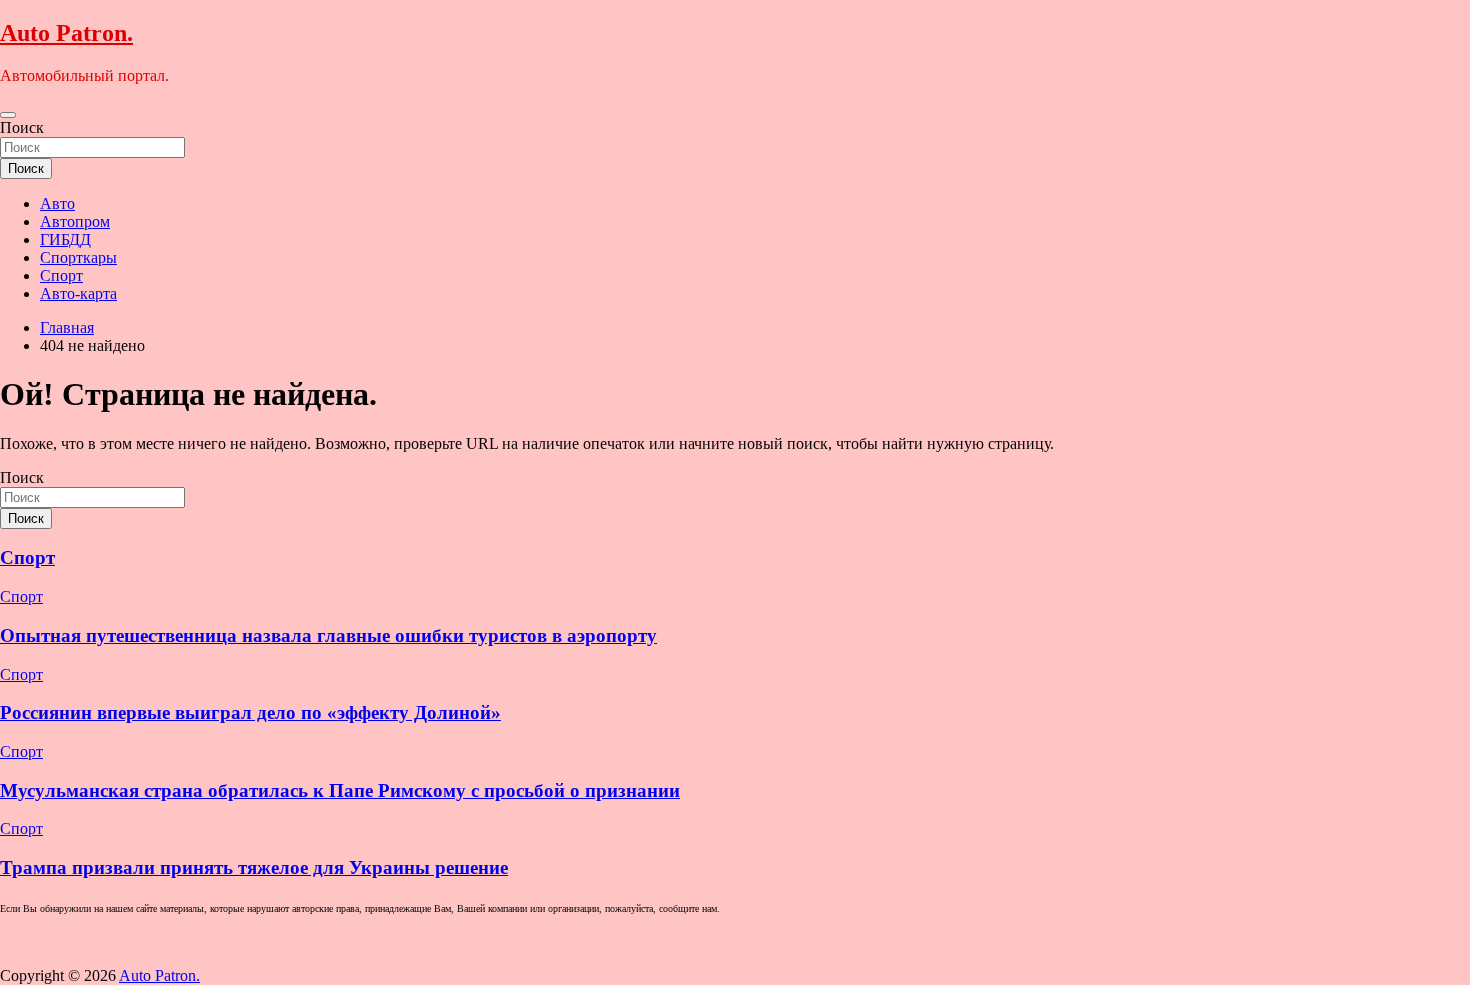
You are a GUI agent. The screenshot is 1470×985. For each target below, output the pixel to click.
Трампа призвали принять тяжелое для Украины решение (254, 867)
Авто (57, 203)
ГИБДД (65, 239)
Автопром (75, 221)
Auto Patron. (66, 33)
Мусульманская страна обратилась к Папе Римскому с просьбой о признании (340, 790)
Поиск (22, 127)
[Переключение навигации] (8, 115)
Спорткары (78, 257)
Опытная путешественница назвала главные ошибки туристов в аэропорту (328, 635)
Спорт (61, 275)
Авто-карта (78, 293)
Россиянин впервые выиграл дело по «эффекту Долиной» (250, 712)
